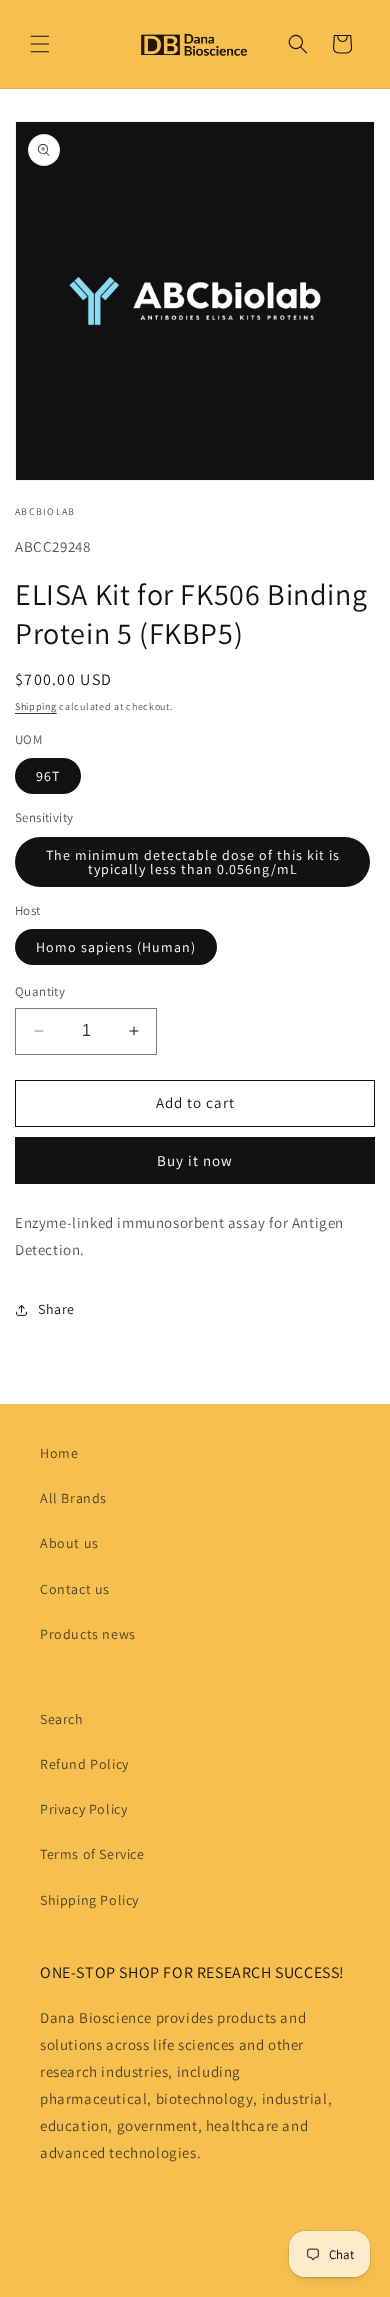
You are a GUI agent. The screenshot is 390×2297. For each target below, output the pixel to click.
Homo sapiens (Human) (116, 947)
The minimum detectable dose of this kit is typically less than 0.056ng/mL (193, 862)
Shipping (36, 706)
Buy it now (195, 1160)
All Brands (73, 1498)
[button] (40, 44)
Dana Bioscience (215, 2281)
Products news (88, 1634)
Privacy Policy (83, 1809)
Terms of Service (92, 1854)
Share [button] (56, 1309)
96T (48, 776)
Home (59, 1453)
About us (69, 1543)
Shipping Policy (89, 1900)
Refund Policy (84, 1764)
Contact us (75, 1589)
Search (62, 1719)
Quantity (40, 991)
